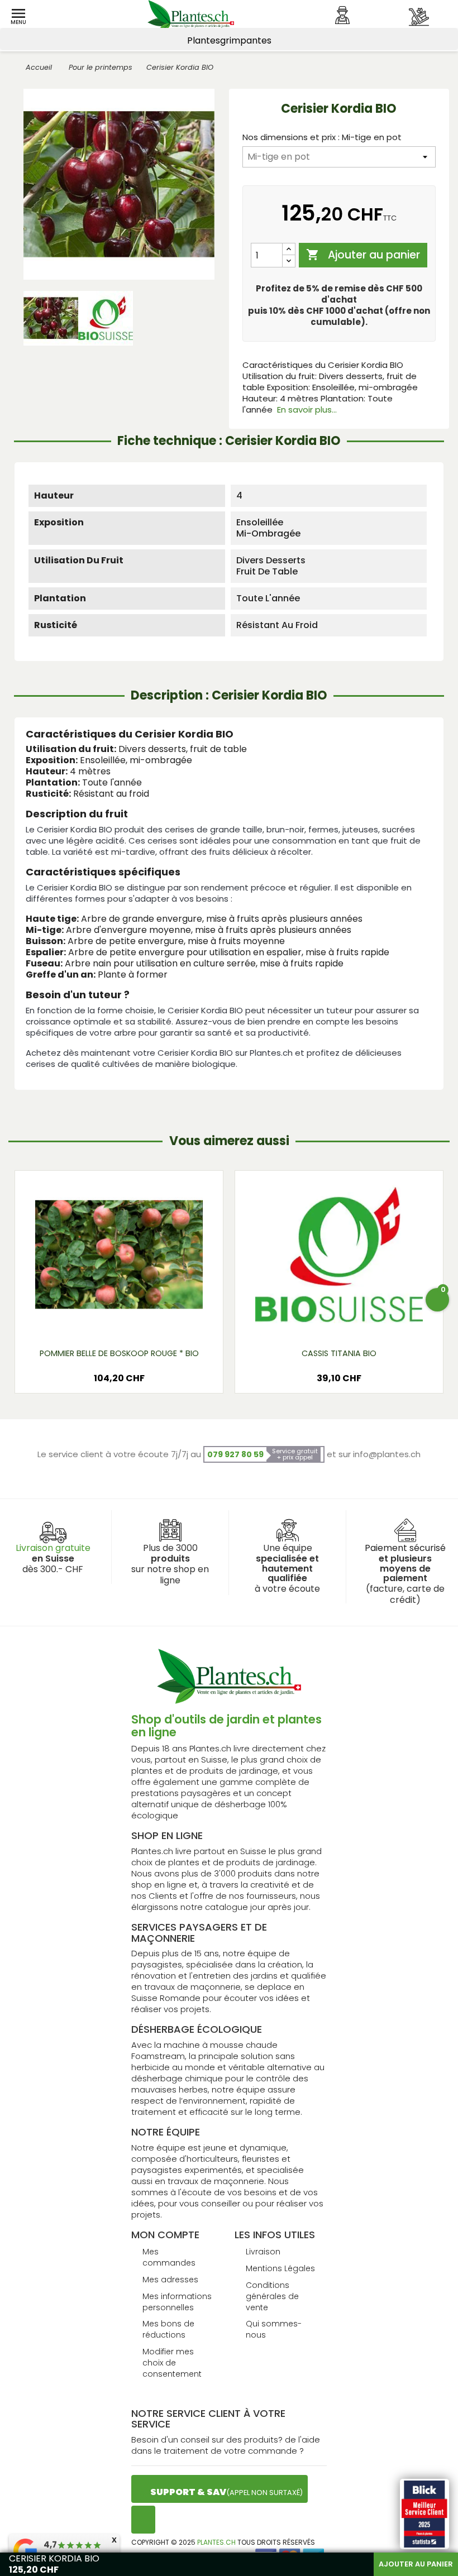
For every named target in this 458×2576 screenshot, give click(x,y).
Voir (119, 1321)
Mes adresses (170, 2280)
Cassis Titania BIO (339, 1353)
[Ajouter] (289, 249)
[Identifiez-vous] (342, 15)
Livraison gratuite (53, 1548)
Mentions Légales (280, 2268)
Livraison (263, 2252)
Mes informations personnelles (177, 2302)
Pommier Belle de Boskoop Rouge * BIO (119, 1353)
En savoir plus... (307, 410)
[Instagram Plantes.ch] (143, 2520)
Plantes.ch (216, 2542)
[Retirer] (289, 261)
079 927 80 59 (235, 1454)
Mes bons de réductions (168, 2329)
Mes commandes (169, 2257)
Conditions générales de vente (272, 2296)
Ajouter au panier (363, 255)
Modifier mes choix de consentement (172, 2363)
